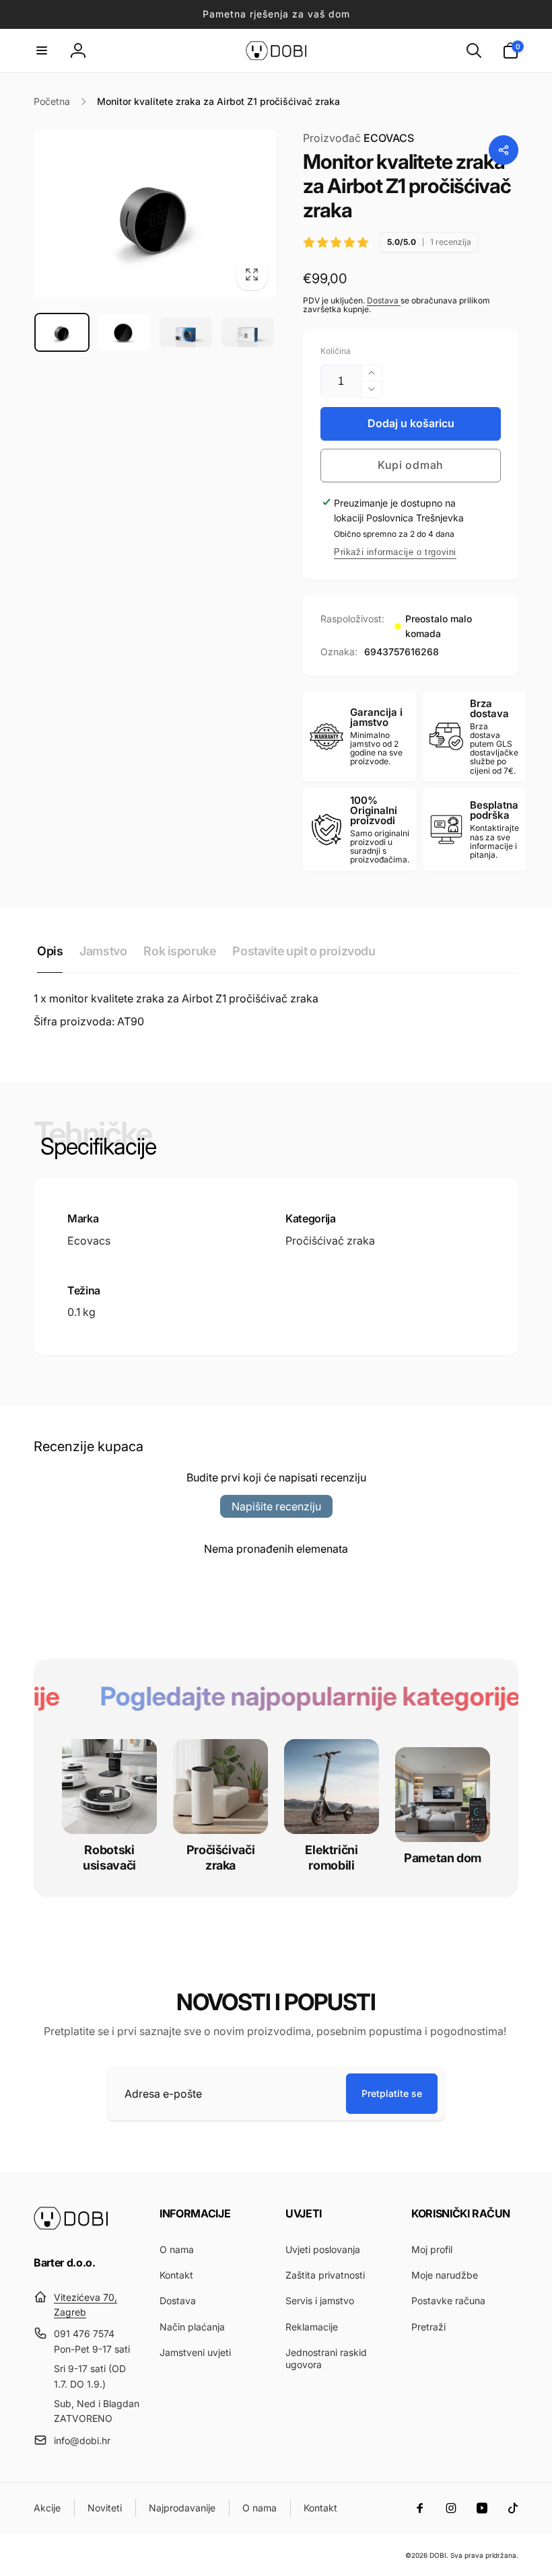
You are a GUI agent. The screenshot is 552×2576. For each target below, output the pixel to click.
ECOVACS (358, 138)
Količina (336, 351)
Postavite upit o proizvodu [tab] (304, 951)
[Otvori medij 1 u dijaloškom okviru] (155, 214)
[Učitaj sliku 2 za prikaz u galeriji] (124, 332)
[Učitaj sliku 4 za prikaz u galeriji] (248, 332)
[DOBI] (71, 2226)
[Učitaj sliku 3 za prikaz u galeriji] (186, 332)
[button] (42, 50)
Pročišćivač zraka (330, 1241)
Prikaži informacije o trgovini (395, 552)
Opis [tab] (50, 951)
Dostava (384, 300)
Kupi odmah (411, 465)
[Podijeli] (504, 150)
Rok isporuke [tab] (179, 951)
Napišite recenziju (276, 1506)
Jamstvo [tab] (103, 951)
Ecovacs (89, 1241)
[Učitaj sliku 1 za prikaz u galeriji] (62, 332)
